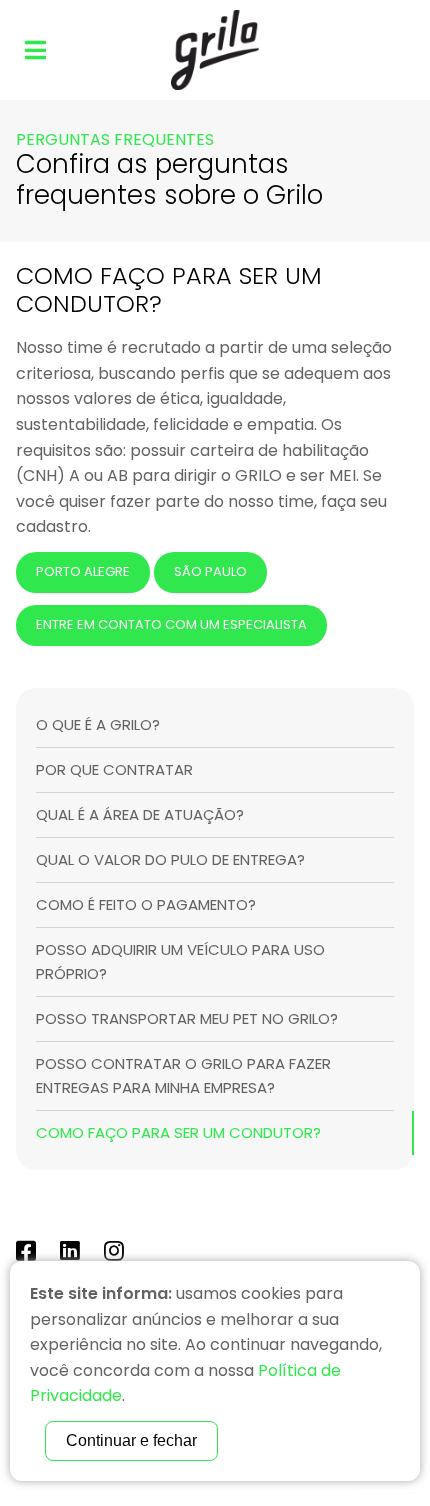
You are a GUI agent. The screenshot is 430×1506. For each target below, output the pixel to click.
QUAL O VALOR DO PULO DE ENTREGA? (170, 859)
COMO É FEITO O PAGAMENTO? (146, 904)
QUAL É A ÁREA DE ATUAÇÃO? (140, 814)
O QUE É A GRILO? (98, 724)
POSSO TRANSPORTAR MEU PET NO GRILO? (187, 1018)
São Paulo (210, 571)
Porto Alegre (83, 571)
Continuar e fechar (131, 1440)
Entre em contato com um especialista (171, 624)
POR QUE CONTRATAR (114, 769)
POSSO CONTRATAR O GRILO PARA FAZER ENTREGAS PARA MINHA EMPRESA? (183, 1075)
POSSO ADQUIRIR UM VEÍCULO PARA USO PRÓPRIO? (180, 961)
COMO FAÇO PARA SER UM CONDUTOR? (178, 1132)
